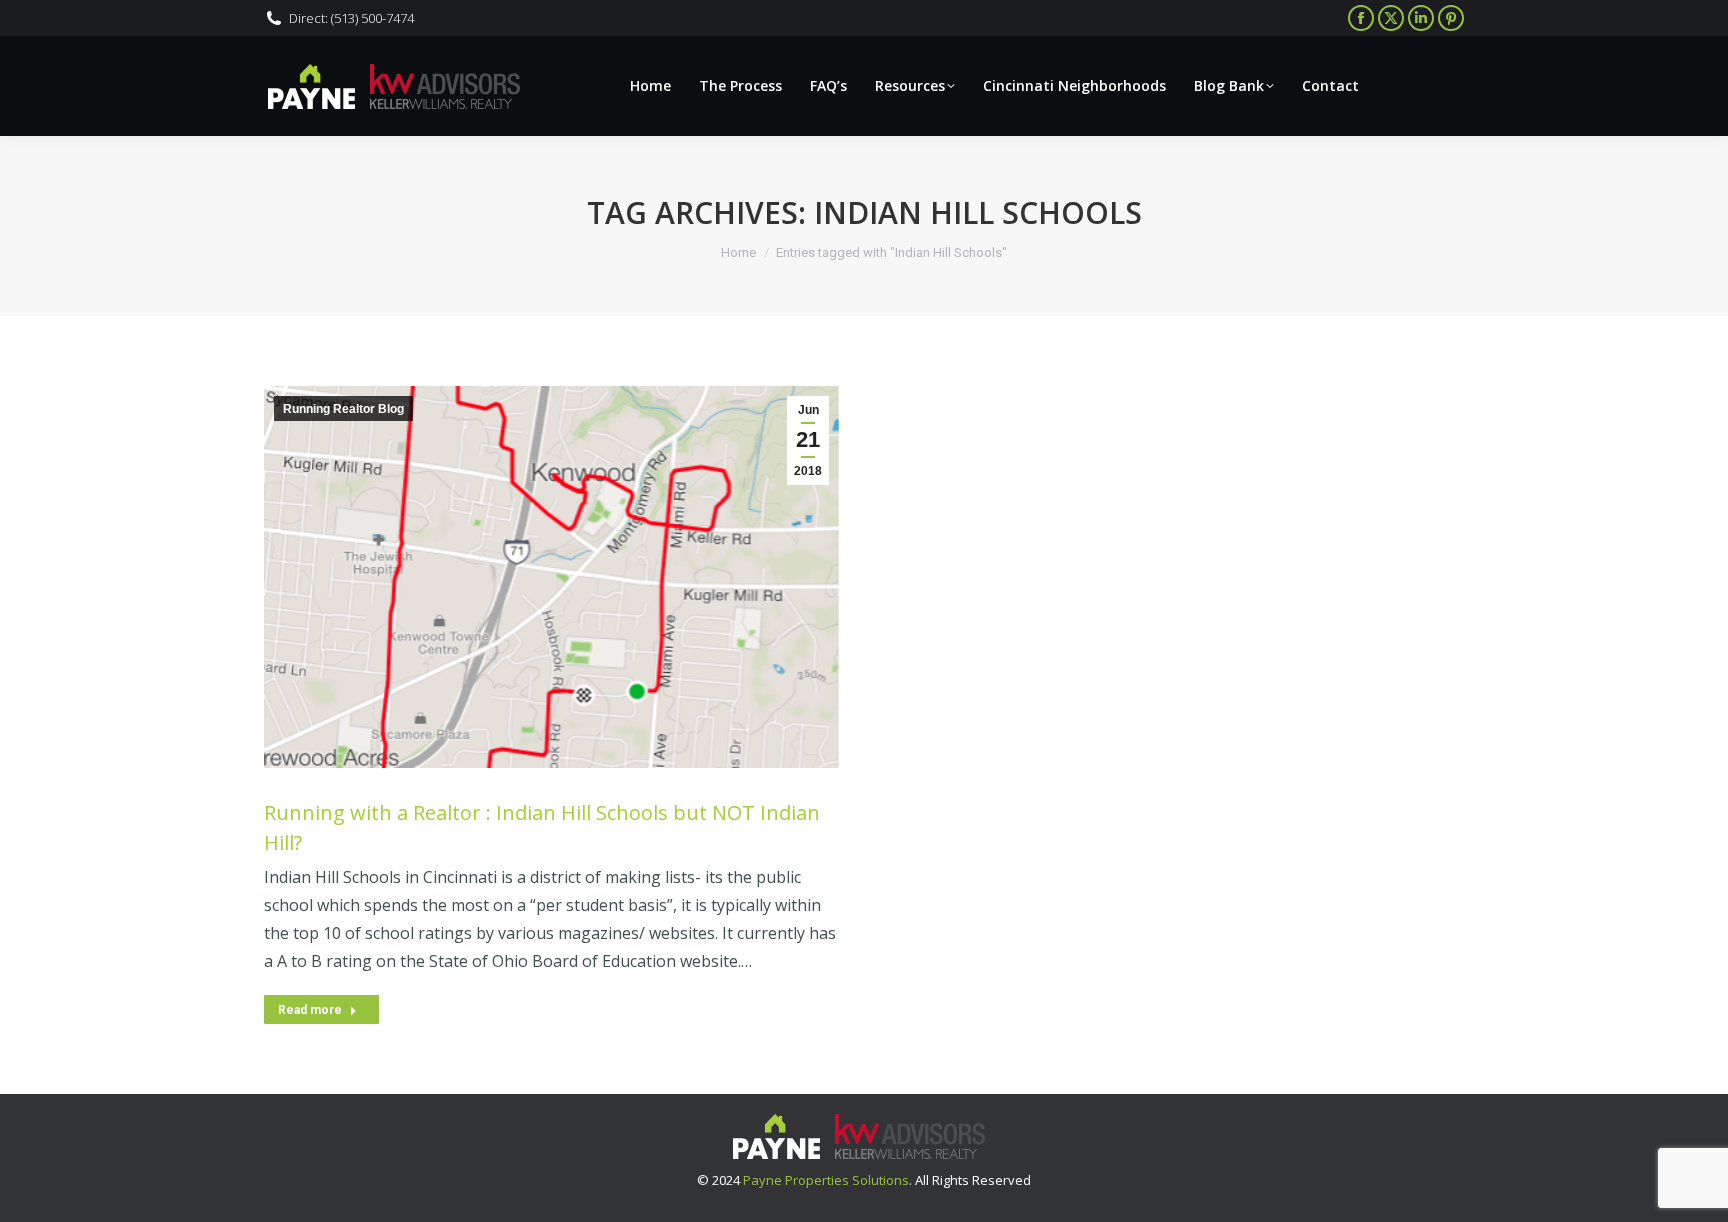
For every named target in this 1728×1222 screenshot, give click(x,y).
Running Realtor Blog (343, 409)
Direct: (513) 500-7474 (351, 18)
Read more (310, 1010)
